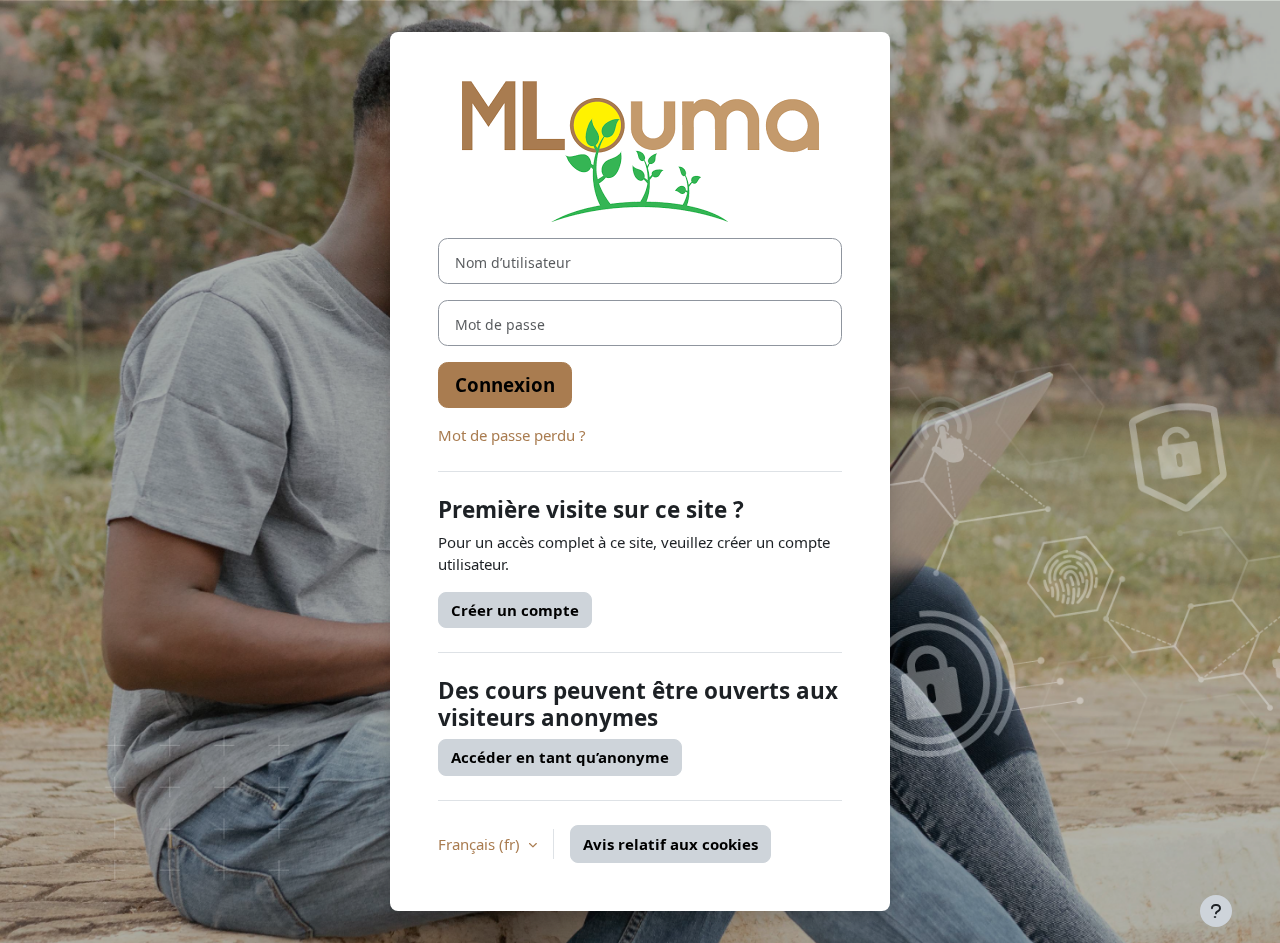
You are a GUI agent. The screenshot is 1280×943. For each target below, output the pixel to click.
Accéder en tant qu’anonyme (560, 757)
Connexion (505, 384)
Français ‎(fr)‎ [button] (481, 844)
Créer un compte (515, 610)
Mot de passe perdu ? (512, 435)
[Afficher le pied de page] (1216, 911)
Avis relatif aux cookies (670, 844)
